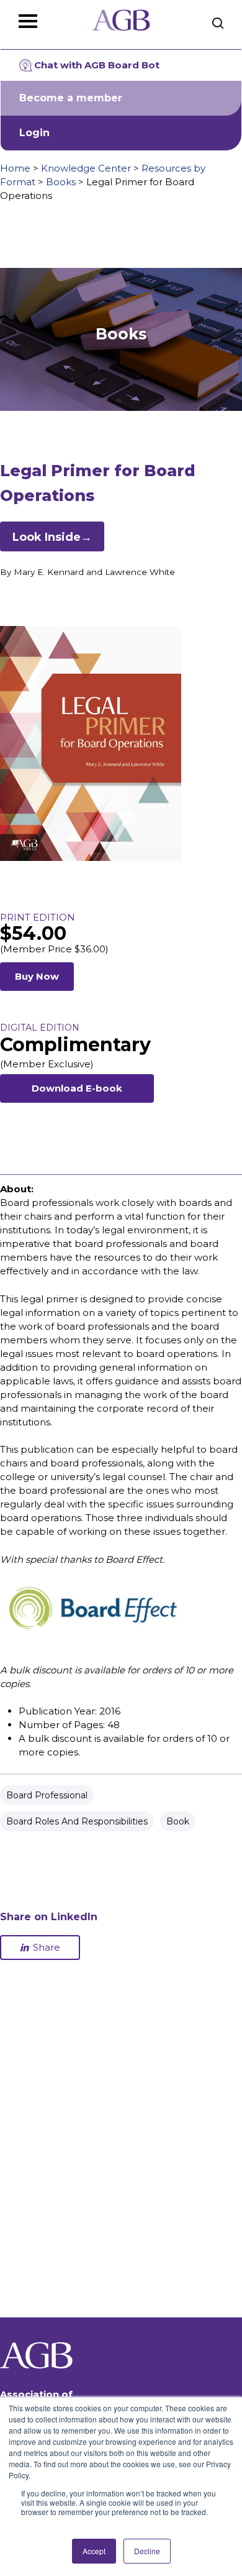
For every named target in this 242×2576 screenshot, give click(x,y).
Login (34, 133)
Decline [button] (147, 2551)
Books (61, 182)
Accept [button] (94, 2551)
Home (15, 168)
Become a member (71, 98)
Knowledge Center (86, 168)
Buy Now (37, 976)
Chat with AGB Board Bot (97, 65)
